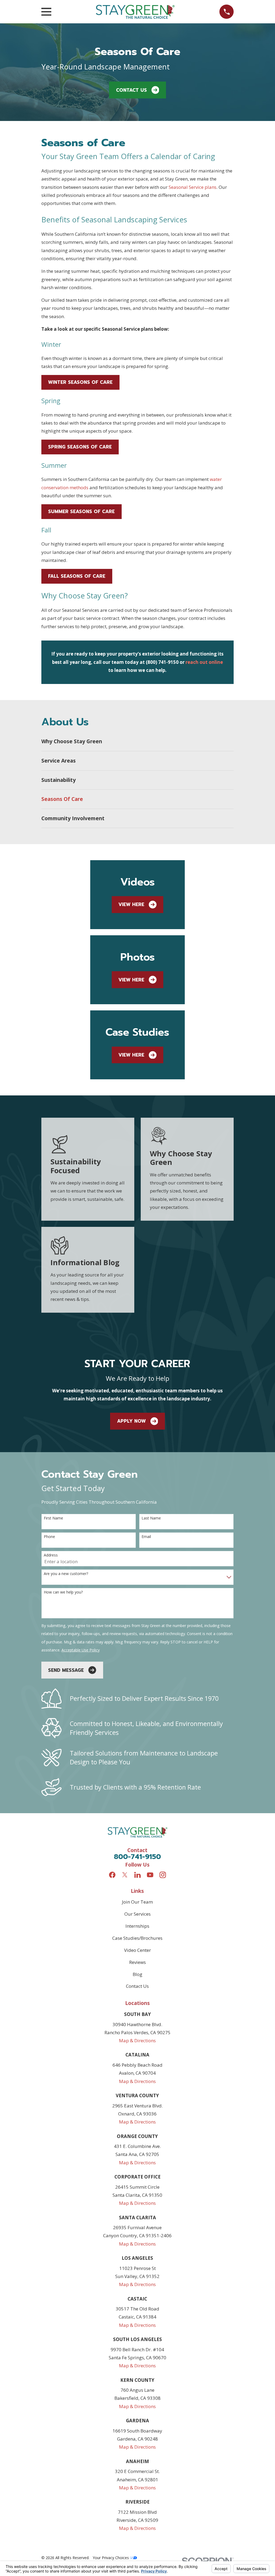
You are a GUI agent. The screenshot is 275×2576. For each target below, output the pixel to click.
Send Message (66, 1670)
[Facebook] (112, 1875)
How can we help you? (63, 1592)
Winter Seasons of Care (80, 382)
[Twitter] (125, 1875)
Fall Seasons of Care (77, 576)
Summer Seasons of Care (81, 511)
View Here (131, 904)
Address (51, 1555)
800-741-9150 (137, 1857)
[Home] (135, 12)
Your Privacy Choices (111, 2558)
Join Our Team (137, 1902)
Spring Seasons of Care (80, 447)
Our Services (137, 1914)
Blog (137, 1974)
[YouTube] (150, 1875)
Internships (137, 1926)
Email (146, 1537)
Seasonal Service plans (193, 187)
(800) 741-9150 (162, 662)
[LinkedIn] (137, 1875)
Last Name (151, 1518)
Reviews (137, 1962)
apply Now (131, 1421)
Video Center (137, 1950)
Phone (49, 1537)
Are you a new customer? (66, 1574)
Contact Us (131, 90)
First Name (53, 1518)
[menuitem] (138, 742)
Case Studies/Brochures (137, 1938)
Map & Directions (137, 2040)
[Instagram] (163, 1875)
